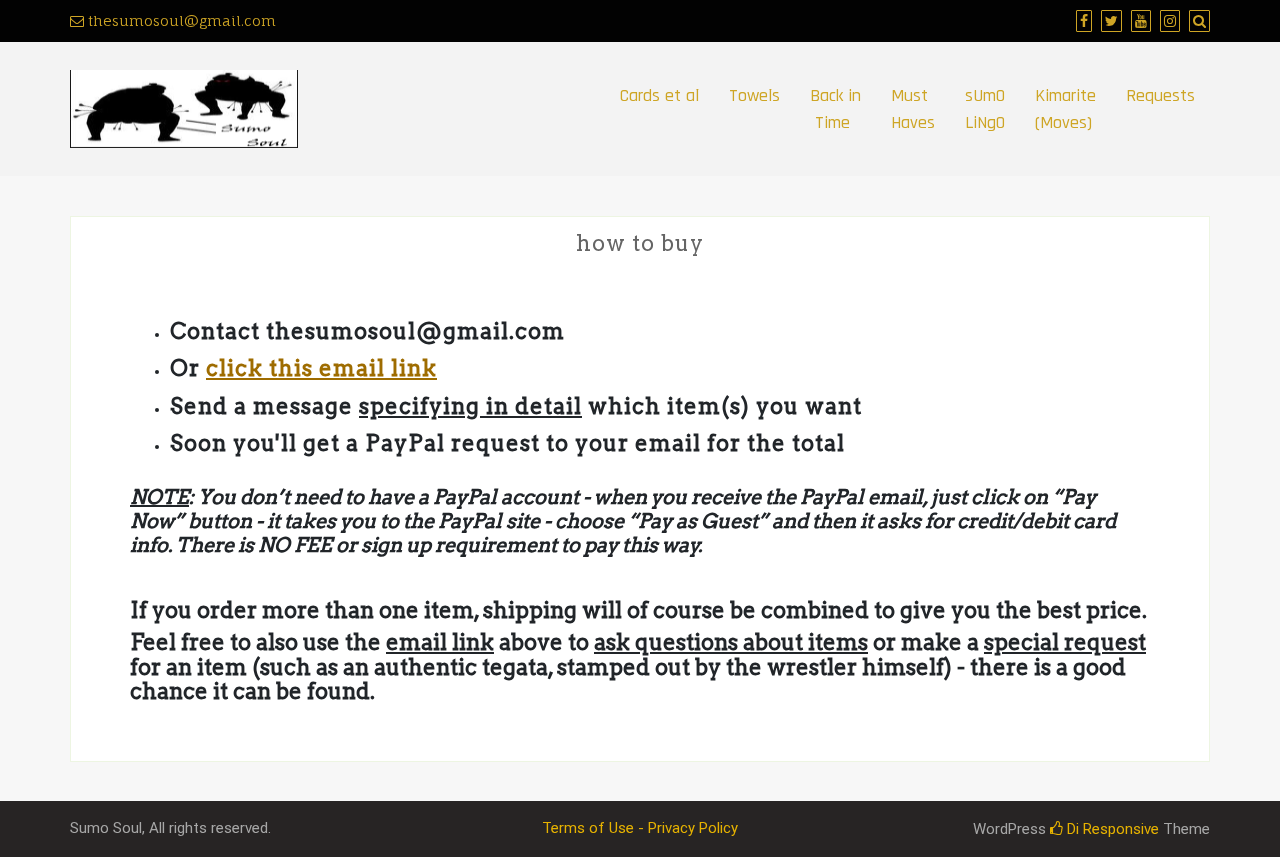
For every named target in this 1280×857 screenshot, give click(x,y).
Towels (754, 95)
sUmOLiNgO (985, 109)
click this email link (321, 368)
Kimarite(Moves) (1065, 109)
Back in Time (835, 109)
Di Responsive (1111, 829)
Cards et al (659, 95)
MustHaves (913, 109)
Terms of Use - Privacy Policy (640, 828)
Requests (1160, 95)
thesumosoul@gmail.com (180, 20)
